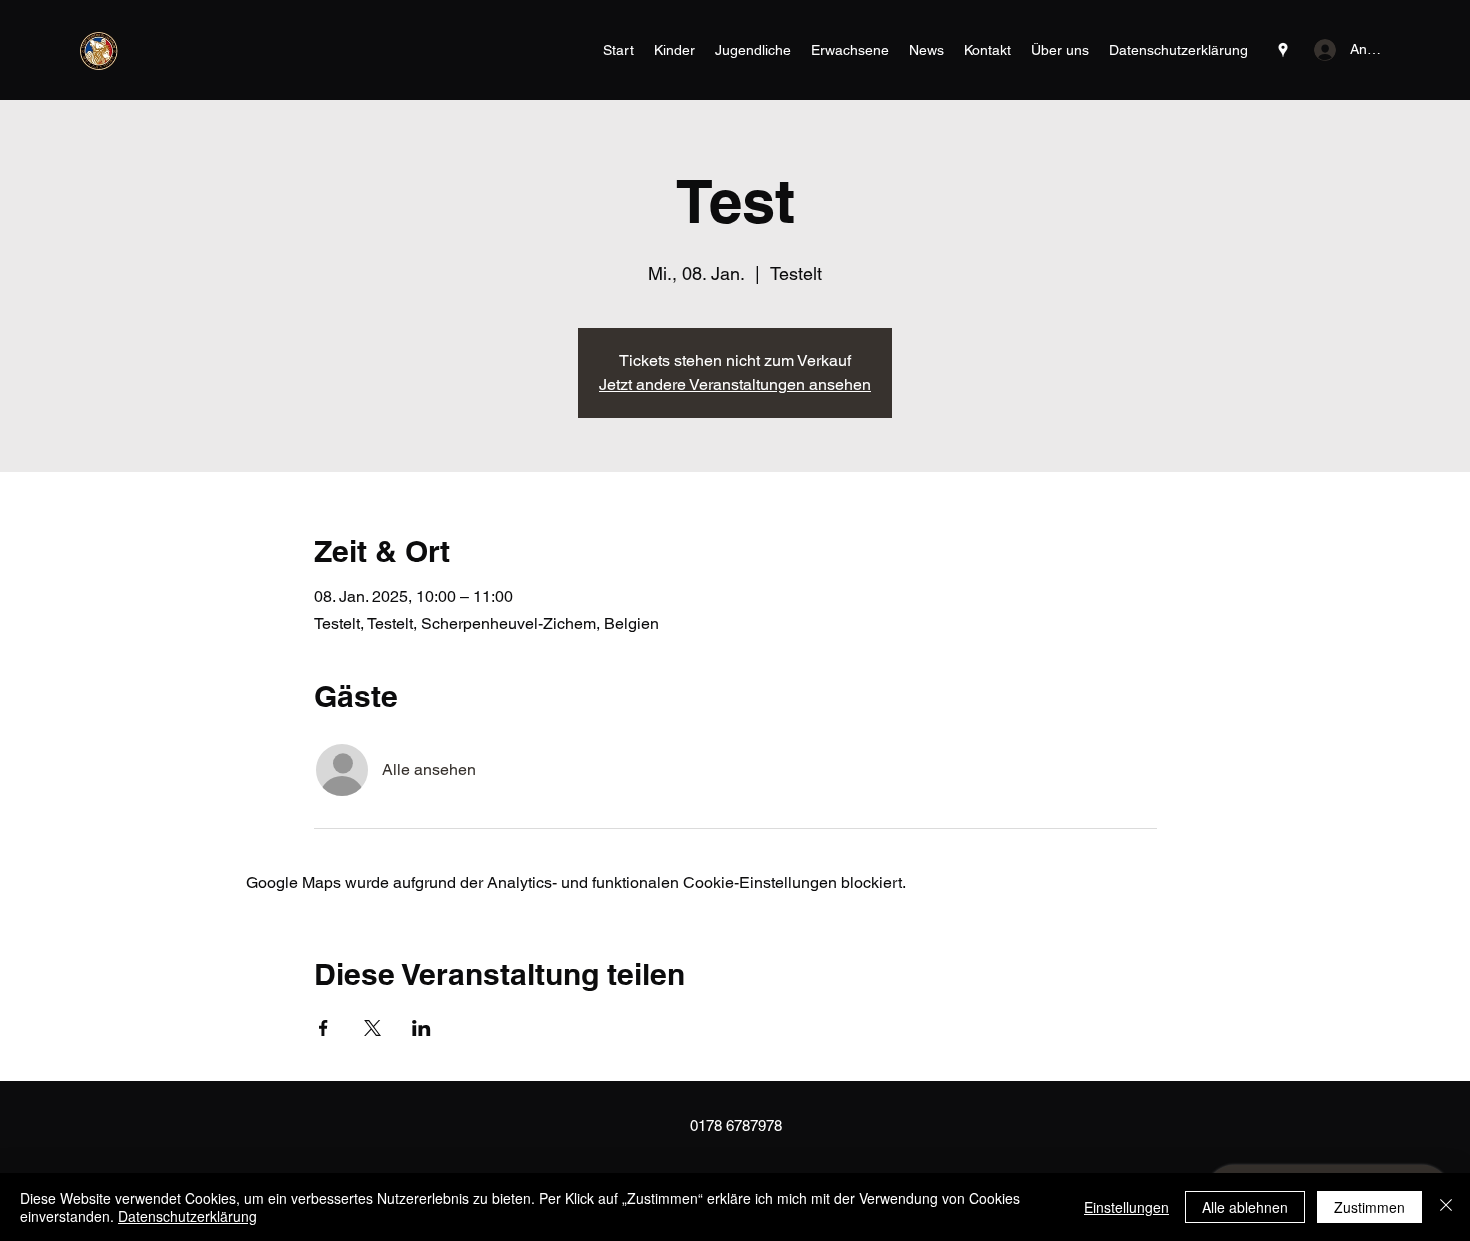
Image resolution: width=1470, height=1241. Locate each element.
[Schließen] (1446, 1207)
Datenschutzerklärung (187, 1216)
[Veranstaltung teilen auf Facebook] (323, 1028)
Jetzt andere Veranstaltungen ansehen (735, 384)
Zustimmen (1369, 1207)
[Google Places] (1283, 50)
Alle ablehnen (1245, 1207)
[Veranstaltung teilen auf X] (372, 1028)
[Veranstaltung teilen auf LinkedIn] (421, 1028)
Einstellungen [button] (1126, 1207)
